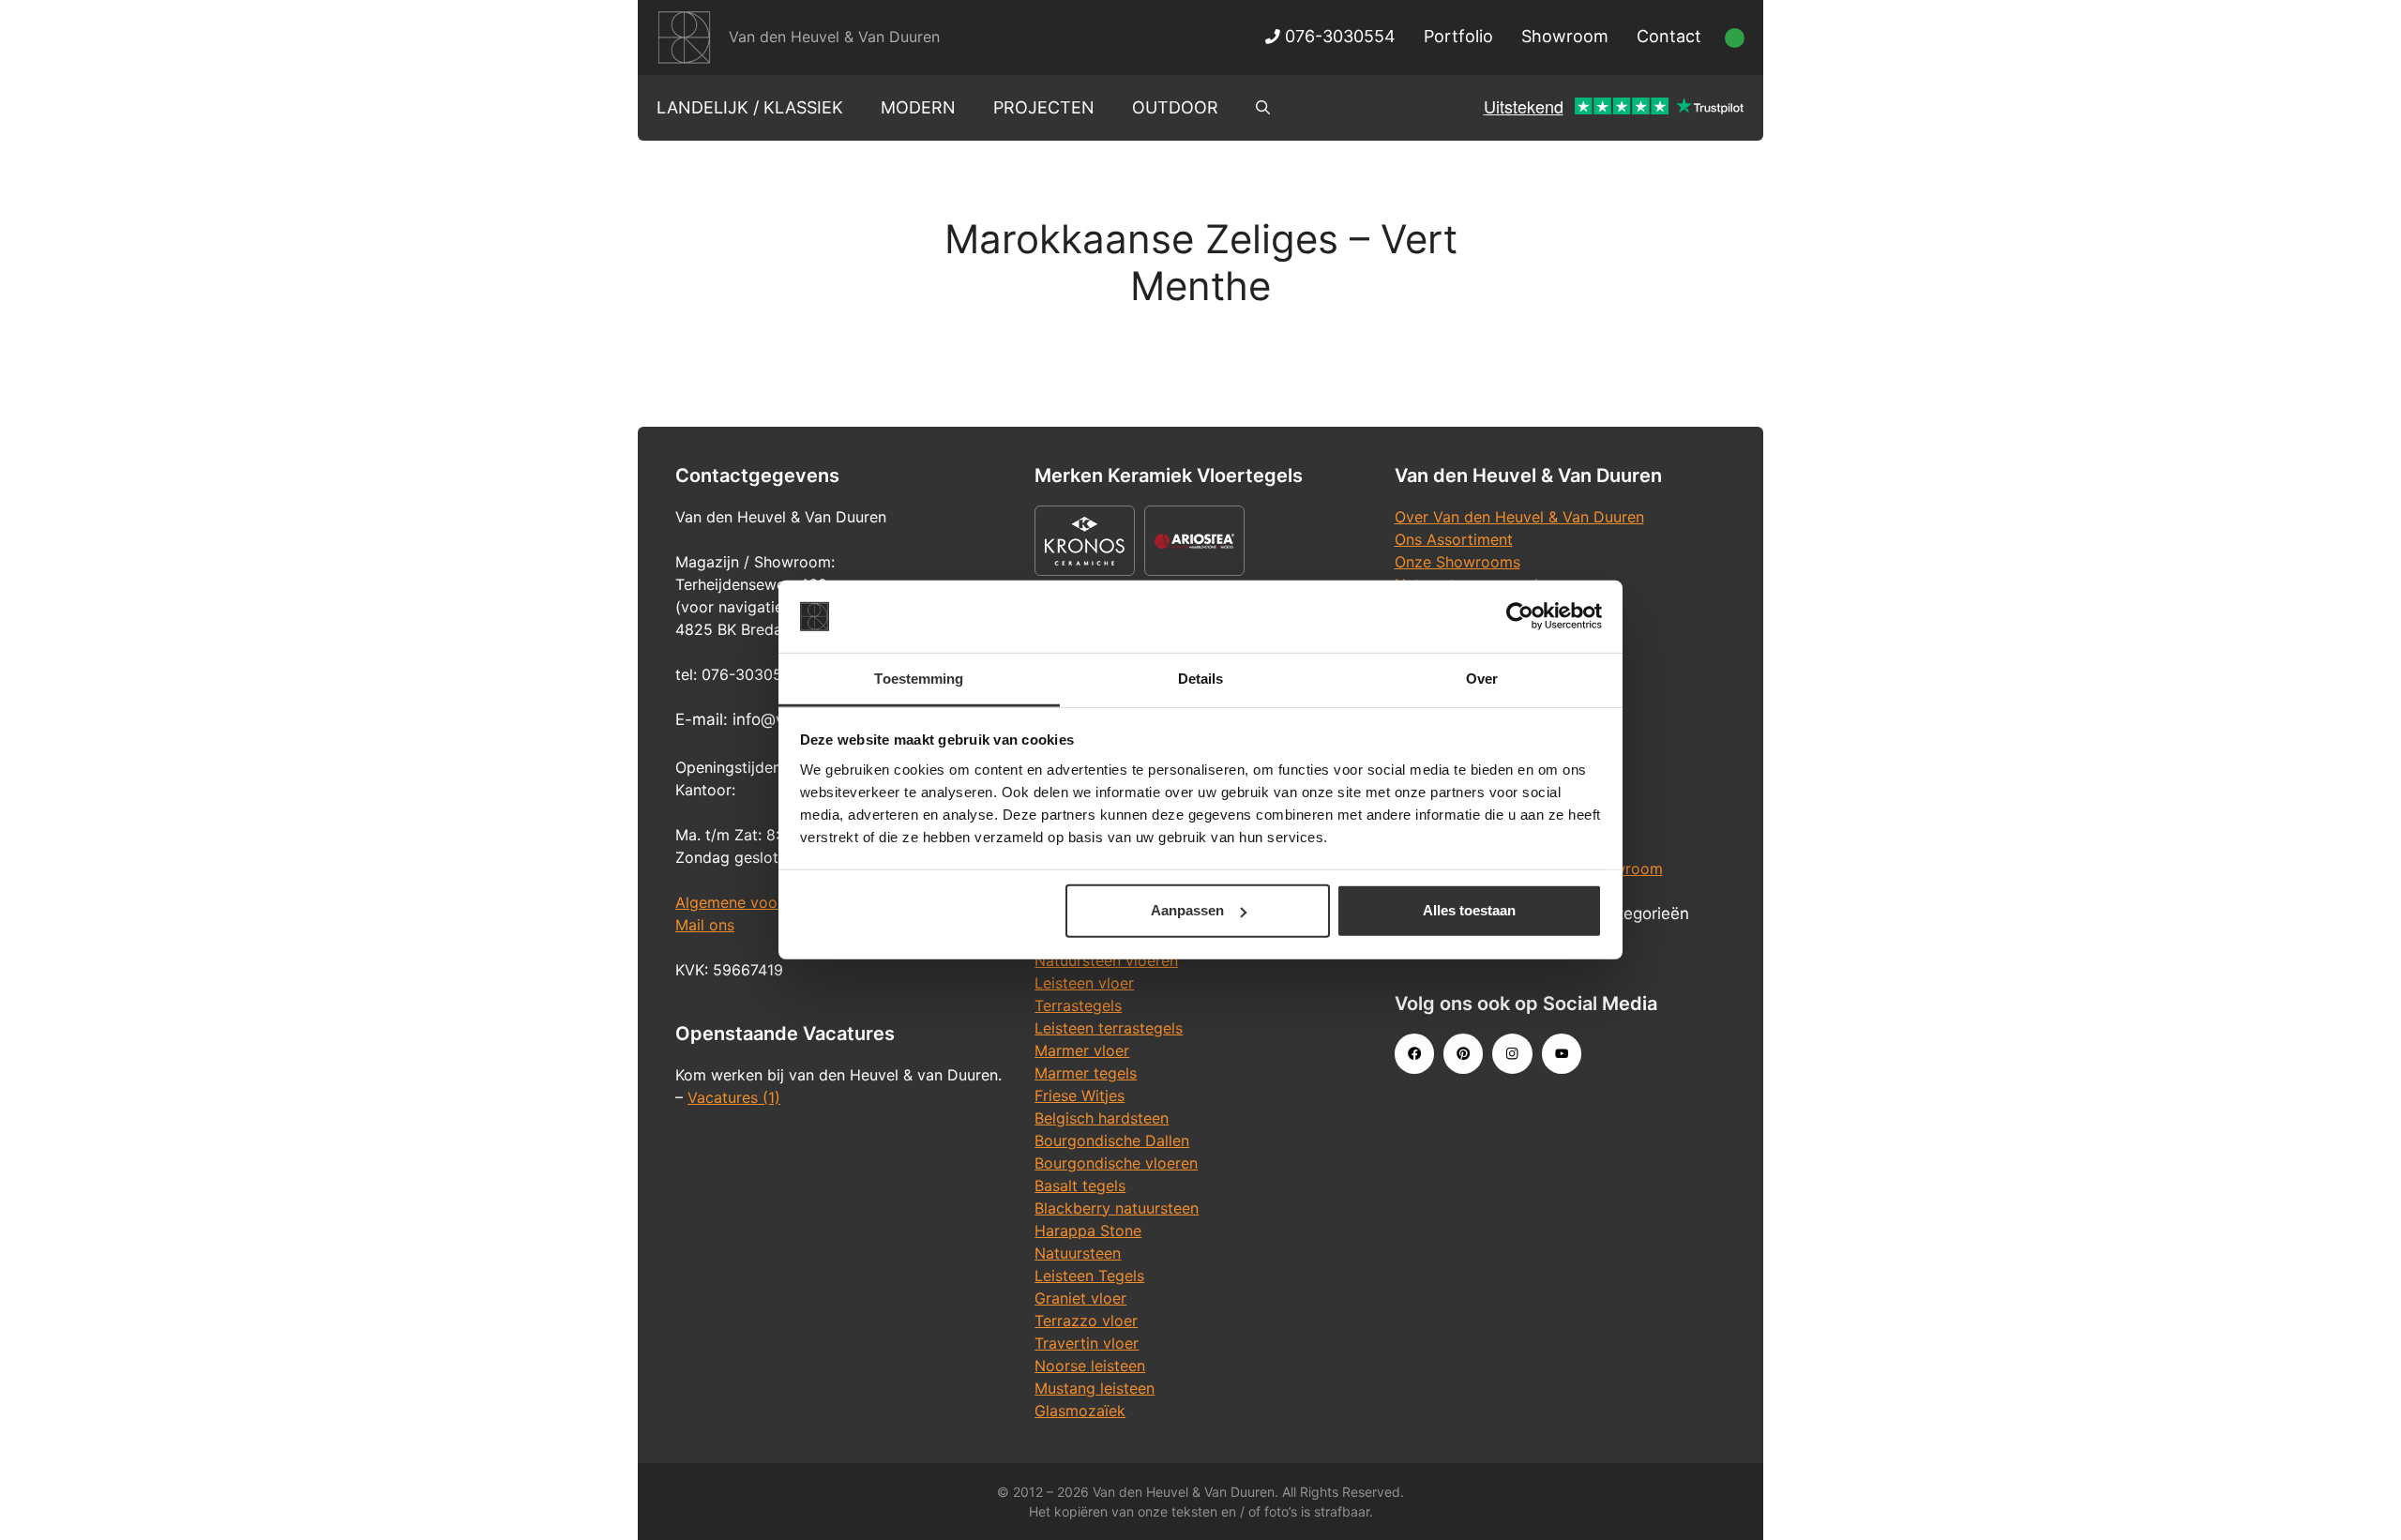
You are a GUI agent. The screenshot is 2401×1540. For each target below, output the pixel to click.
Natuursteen (1078, 1253)
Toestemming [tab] (919, 679)
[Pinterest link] (1463, 1053)
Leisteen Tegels (1089, 1276)
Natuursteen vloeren (1106, 960)
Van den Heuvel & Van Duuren (834, 37)
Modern (918, 107)
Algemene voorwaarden (760, 902)
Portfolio (1458, 36)
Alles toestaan (1469, 910)
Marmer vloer (1082, 1050)
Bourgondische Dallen (1112, 1140)
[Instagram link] (1512, 1053)
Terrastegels (1078, 1005)
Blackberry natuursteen (1117, 1208)
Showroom (1565, 36)
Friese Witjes (1080, 1095)
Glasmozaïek (1080, 1411)
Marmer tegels (1086, 1073)
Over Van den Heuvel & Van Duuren (1519, 517)
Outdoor (1175, 107)
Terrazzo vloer (1086, 1321)
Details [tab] (1201, 679)
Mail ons (705, 925)
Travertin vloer (1087, 1343)
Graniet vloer (1080, 1298)
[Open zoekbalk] (1263, 108)
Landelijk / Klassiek (750, 107)
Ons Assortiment (1454, 539)
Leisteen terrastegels (1109, 1028)
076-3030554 (1338, 36)
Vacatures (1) (734, 1097)
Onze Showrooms (1457, 562)
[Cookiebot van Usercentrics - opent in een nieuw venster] (1520, 616)
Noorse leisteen (1090, 1366)
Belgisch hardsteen (1102, 1118)
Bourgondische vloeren (1116, 1163)
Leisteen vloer (1084, 983)
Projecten (1044, 107)
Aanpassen (1187, 910)
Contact (1669, 36)
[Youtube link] (1562, 1053)
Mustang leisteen (1095, 1388)
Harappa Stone (1088, 1230)
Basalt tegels (1080, 1185)
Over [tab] (1482, 679)
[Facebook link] (1414, 1053)
